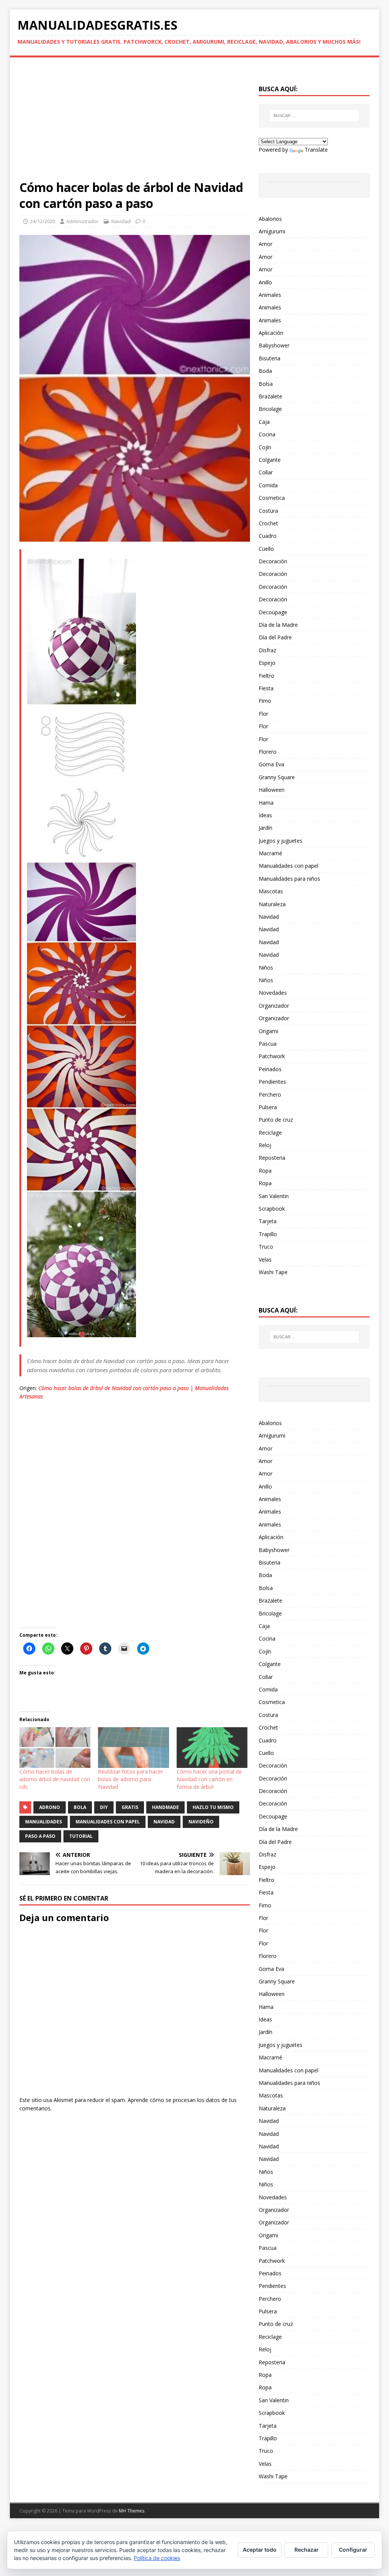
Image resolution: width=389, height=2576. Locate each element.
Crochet (268, 523)
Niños (266, 968)
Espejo (267, 663)
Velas (265, 1259)
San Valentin (274, 1196)
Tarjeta (268, 1221)
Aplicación (271, 333)
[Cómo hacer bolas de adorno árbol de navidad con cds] (55, 1748)
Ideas (265, 815)
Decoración (273, 561)
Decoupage (273, 612)
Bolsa (266, 384)
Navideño (201, 1822)
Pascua (268, 1044)
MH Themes (132, 2511)
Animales (270, 295)
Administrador (82, 221)
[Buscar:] (314, 116)
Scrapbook (272, 1209)
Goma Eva (271, 764)
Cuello (266, 549)
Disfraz (267, 650)
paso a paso (40, 1836)
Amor (266, 244)
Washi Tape (273, 1272)
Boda (265, 371)
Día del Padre (275, 637)
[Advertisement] (135, 123)
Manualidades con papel (289, 866)
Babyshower (274, 345)
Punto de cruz (276, 1120)
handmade (165, 1807)
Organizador (274, 1006)
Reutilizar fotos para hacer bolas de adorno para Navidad (130, 1779)
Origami (268, 1031)
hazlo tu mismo (213, 1807)
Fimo (265, 701)
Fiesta (266, 688)
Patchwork (272, 1056)
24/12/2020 (43, 221)
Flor (263, 714)
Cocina (267, 434)
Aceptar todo (260, 2550)
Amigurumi (272, 231)
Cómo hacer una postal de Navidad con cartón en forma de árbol (209, 1779)
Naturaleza (272, 904)
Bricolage (270, 409)
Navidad (121, 221)
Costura (268, 511)
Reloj (265, 1145)
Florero (268, 752)
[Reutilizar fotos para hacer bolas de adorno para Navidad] (134, 1748)
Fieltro (266, 676)
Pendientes (272, 1082)
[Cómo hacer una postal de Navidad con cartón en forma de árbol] (212, 1748)
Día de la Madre (278, 625)
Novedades (273, 993)
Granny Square (277, 777)
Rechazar (307, 2550)
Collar (266, 472)
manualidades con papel (108, 1822)
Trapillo (268, 1234)
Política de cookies (157, 2558)
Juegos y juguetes (281, 841)
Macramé (270, 853)
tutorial (81, 1836)
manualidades (43, 1822)
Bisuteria (270, 358)
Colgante (270, 460)
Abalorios (270, 219)
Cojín (265, 447)
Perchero (270, 1095)
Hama (266, 803)
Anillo (265, 282)
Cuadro (268, 536)
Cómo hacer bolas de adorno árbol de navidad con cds (55, 1779)
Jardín (266, 828)
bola (80, 1807)
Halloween (272, 790)
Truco (266, 1247)
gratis (130, 1807)
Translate (316, 150)
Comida (268, 485)
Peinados (270, 1069)
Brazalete (270, 396)
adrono (50, 1807)
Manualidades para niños (289, 879)
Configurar (353, 2550)
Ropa (265, 1171)
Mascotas (271, 891)
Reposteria (272, 1158)
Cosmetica (272, 498)
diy (104, 1807)
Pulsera (268, 1107)
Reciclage (270, 1133)
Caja (264, 422)
